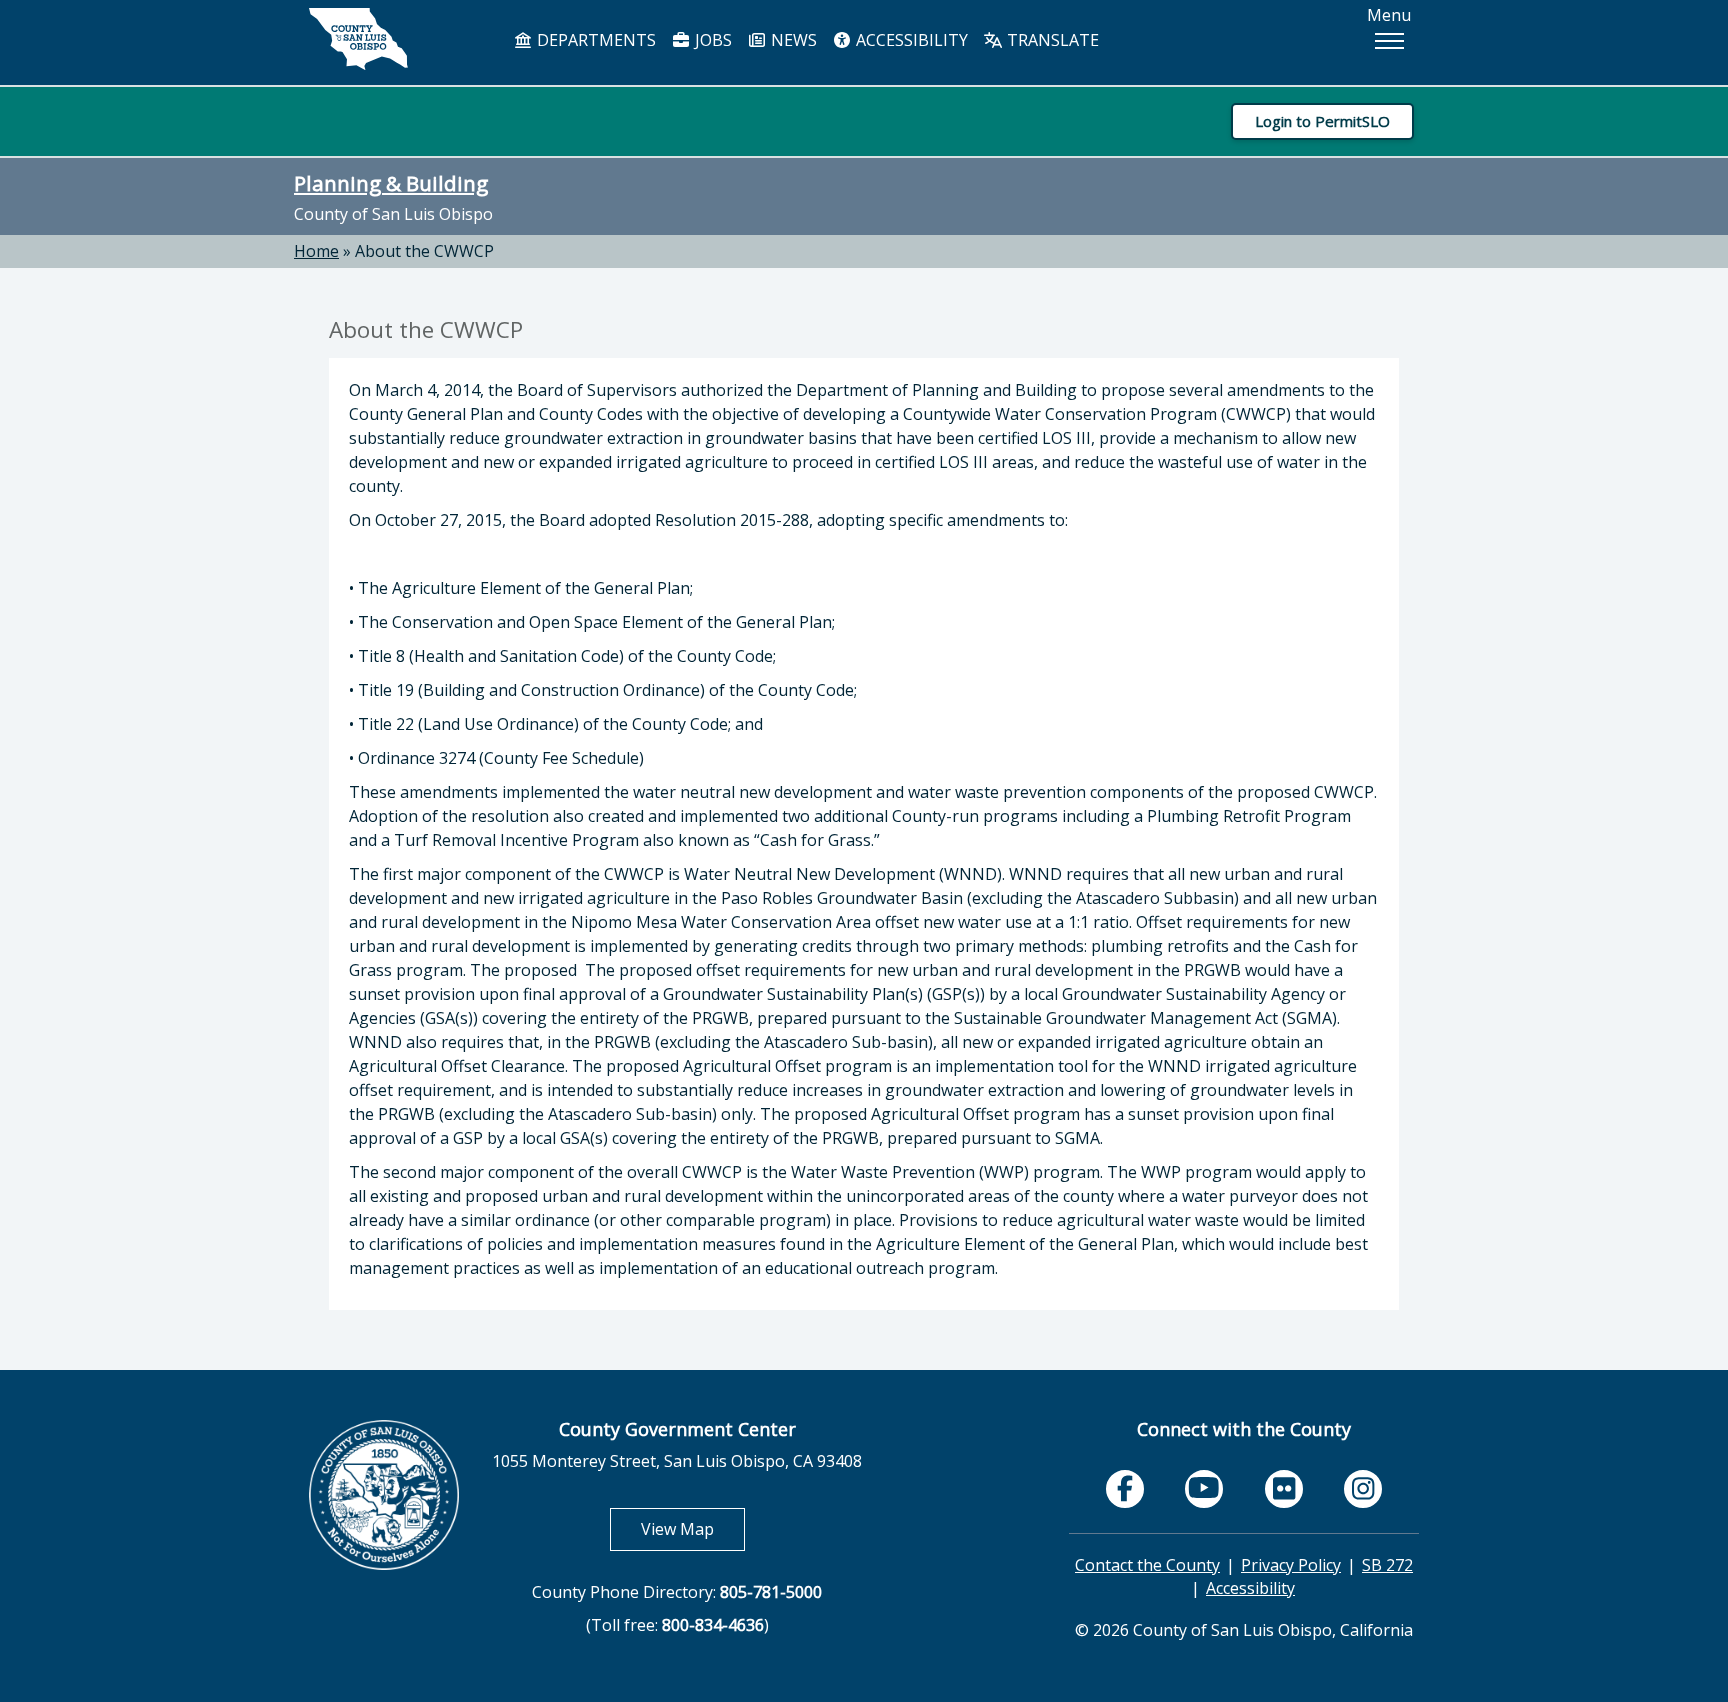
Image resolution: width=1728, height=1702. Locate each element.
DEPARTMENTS (594, 40)
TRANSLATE (1051, 40)
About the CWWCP (424, 251)
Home (316, 251)
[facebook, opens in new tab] (1125, 1489)
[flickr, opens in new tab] (1284, 1489)
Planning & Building (391, 183)
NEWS (792, 40)
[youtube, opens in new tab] (1204, 1488)
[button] (1389, 41)
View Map (693, 1528)
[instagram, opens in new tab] (1363, 1489)
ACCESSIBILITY (910, 40)
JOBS (711, 40)
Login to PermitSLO (1322, 121)
